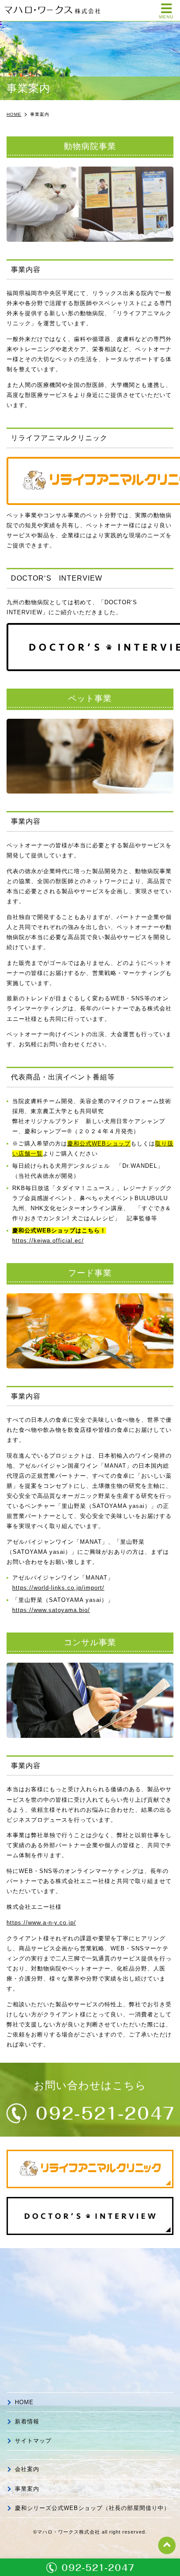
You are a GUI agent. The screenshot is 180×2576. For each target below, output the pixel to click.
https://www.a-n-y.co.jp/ (41, 1923)
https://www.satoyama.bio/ (51, 1610)
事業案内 (27, 2489)
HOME (24, 2402)
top (167, 2545)
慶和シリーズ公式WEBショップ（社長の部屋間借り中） (92, 2508)
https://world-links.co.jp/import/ (58, 1588)
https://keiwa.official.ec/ (48, 1241)
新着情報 (27, 2421)
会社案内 (27, 2469)
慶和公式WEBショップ (99, 1144)
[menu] (166, 8)
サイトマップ (33, 2441)
